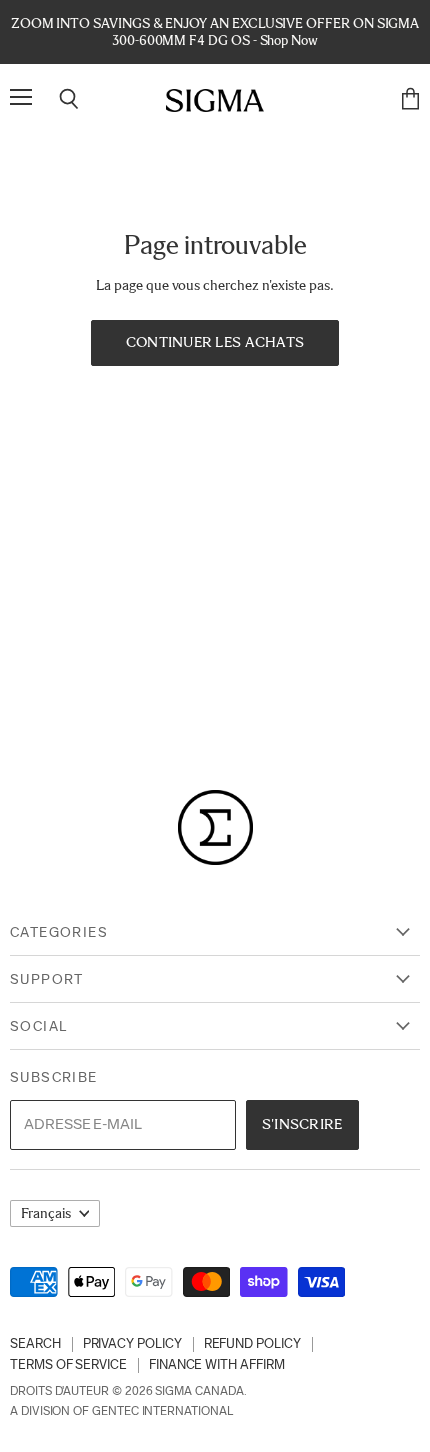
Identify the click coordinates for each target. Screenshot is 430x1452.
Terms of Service (68, 1364)
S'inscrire (302, 1124)
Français (46, 1213)
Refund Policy (252, 1343)
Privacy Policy (132, 1343)
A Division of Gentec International (121, 1411)
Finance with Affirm (217, 1364)
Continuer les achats (215, 342)
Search (35, 1343)
